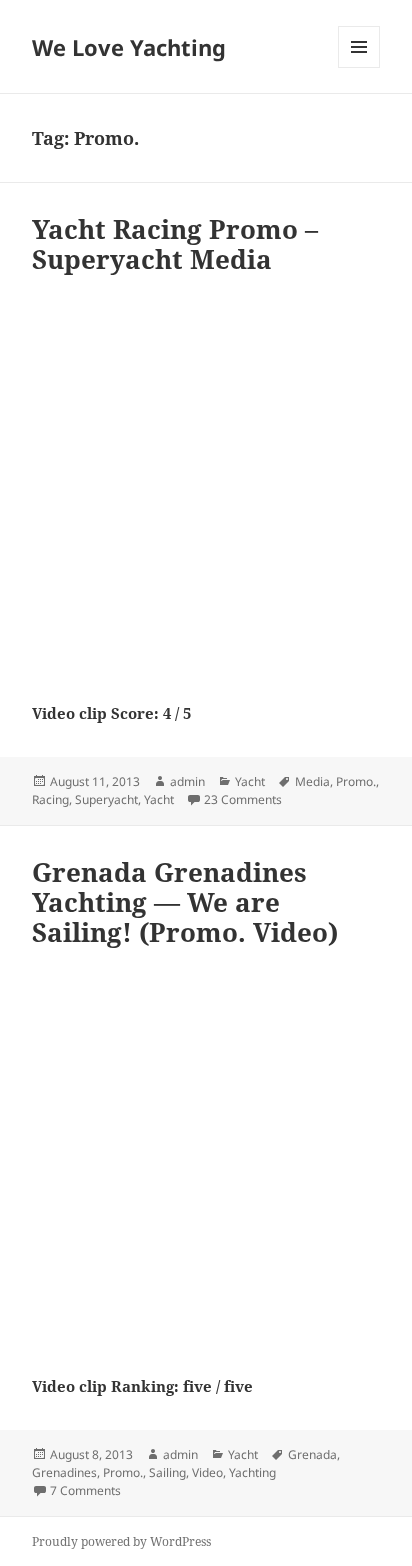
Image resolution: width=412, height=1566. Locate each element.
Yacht (250, 781)
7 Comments (85, 1490)
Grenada (312, 1454)
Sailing (167, 1472)
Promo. (356, 781)
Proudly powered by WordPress (121, 1541)
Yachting (252, 1472)
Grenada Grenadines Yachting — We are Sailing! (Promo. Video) (185, 902)
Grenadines (64, 1472)
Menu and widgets (359, 67)
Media (312, 781)
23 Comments (243, 799)
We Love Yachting (129, 47)
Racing (50, 799)
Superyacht (106, 799)
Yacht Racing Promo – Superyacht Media (175, 244)
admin (187, 781)
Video (207, 1472)
